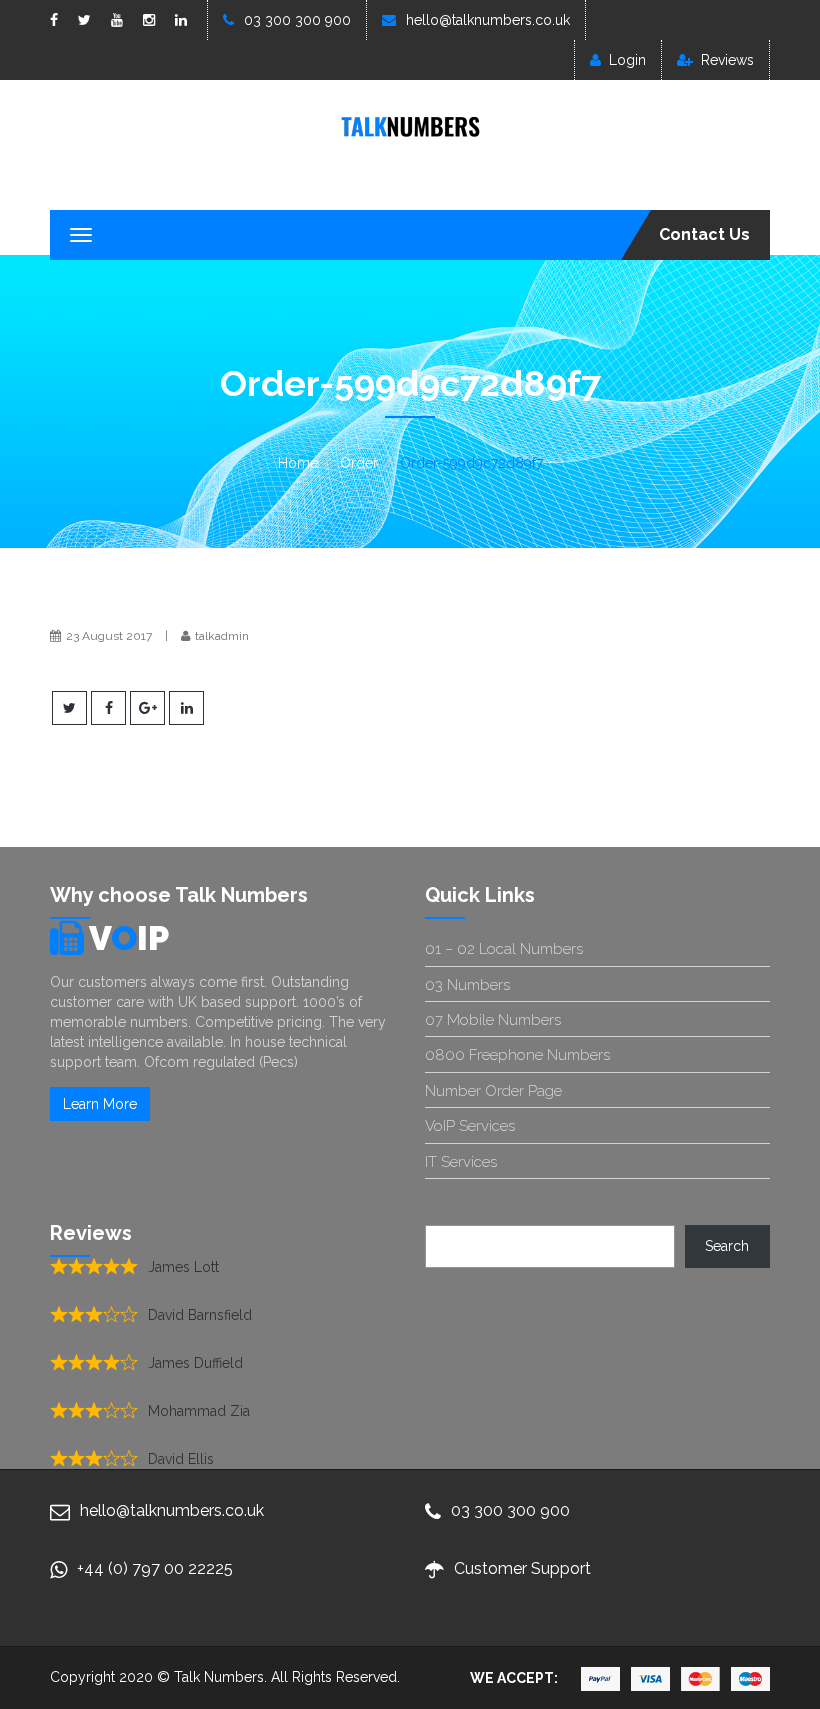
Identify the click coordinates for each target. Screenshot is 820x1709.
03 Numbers (467, 985)
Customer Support (522, 1568)
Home (298, 463)
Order (359, 463)
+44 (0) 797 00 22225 (155, 1568)
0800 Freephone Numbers (517, 1055)
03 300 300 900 (297, 20)
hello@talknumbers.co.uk (488, 20)
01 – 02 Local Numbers (504, 949)
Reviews (727, 60)
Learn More (100, 1104)
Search (727, 1246)
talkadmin (222, 636)
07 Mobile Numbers (493, 1020)
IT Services (461, 1162)
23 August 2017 (109, 636)
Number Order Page (493, 1091)
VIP (129, 938)
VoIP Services (470, 1126)
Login (627, 60)
